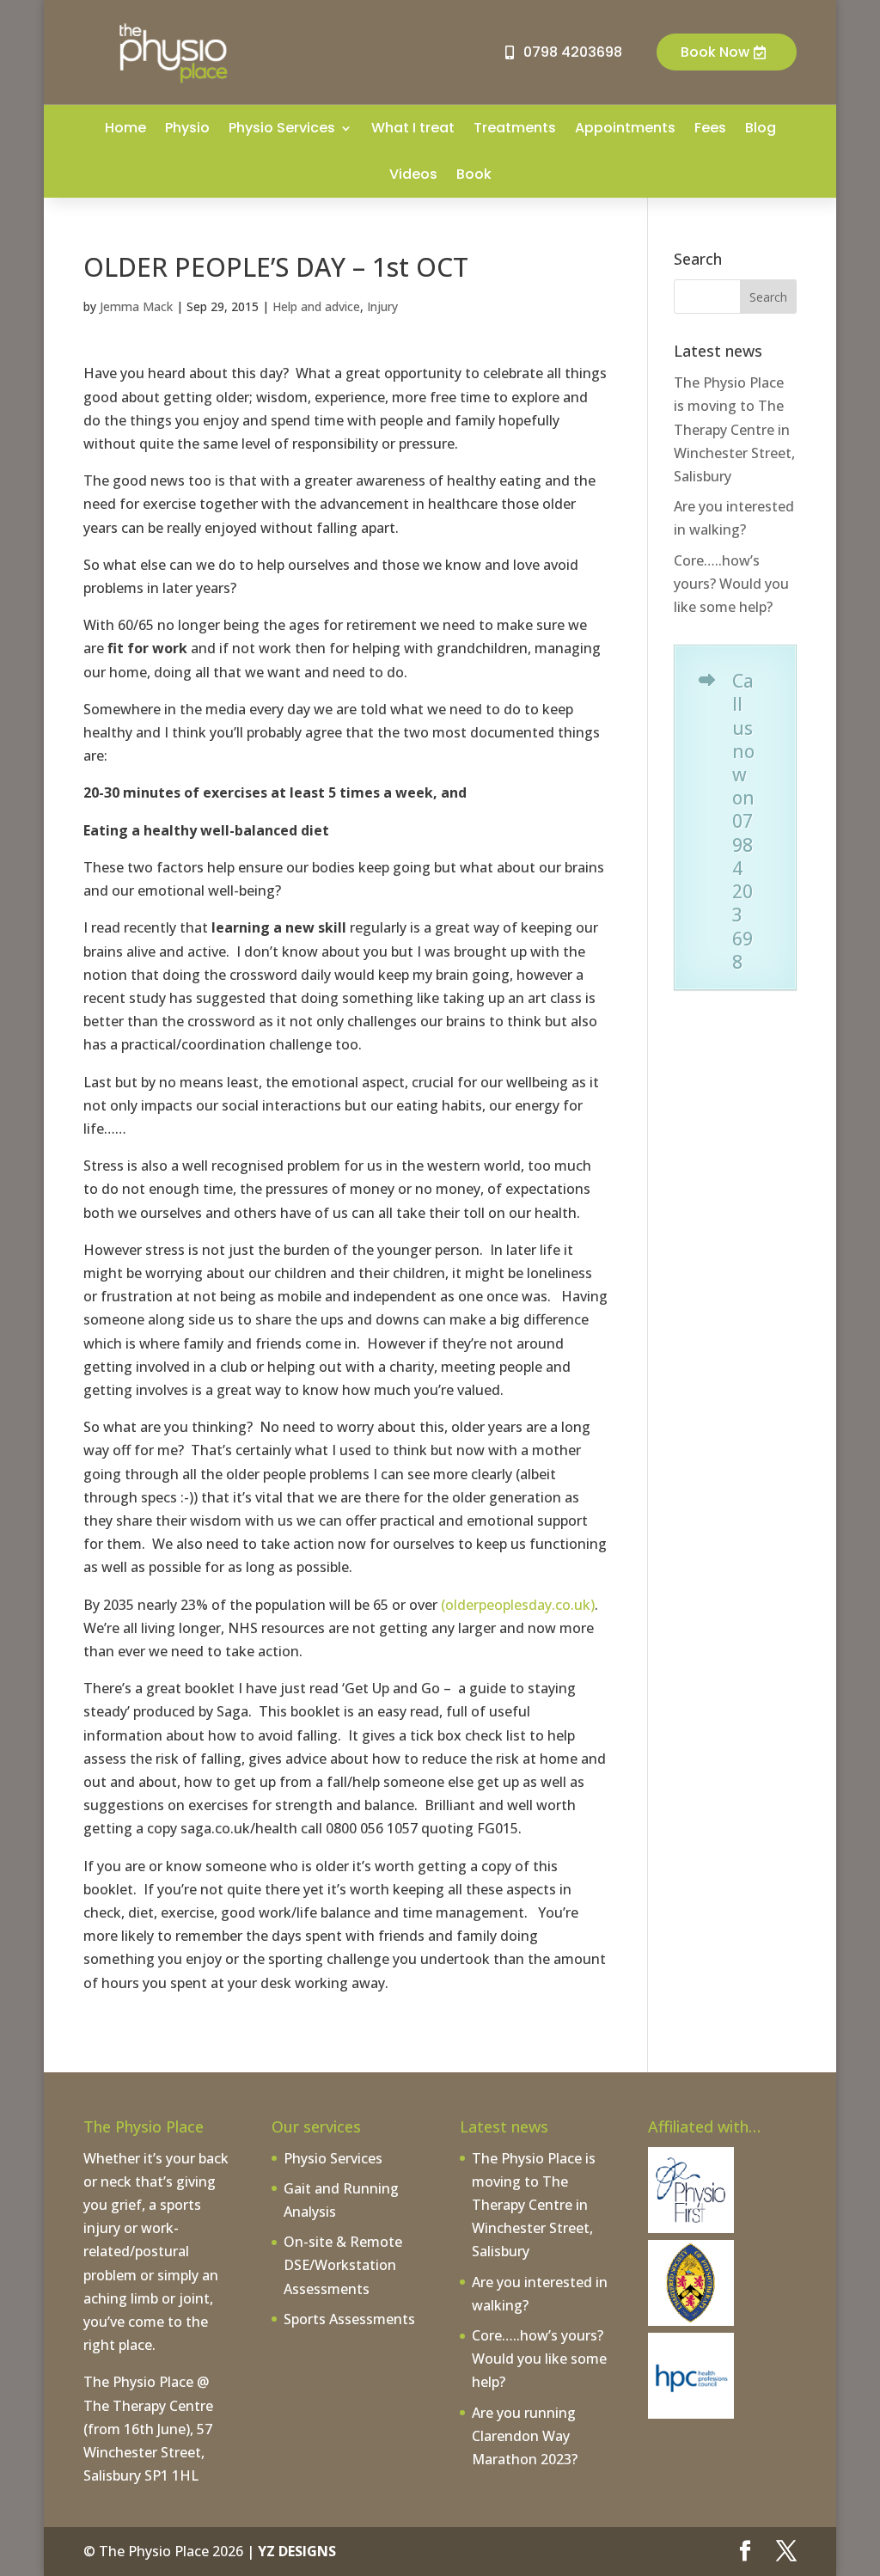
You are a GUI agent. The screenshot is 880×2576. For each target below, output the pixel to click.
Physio (187, 128)
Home (125, 128)
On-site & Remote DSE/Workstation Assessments (343, 2265)
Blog (761, 128)
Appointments (625, 128)
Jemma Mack (136, 306)
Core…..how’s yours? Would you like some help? (731, 584)
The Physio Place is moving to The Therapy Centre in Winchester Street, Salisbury (734, 429)
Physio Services (282, 128)
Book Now (715, 52)
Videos (413, 174)
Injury (382, 306)
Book (474, 174)
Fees (710, 128)
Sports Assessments (349, 2319)
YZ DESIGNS (297, 2551)
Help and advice (316, 306)
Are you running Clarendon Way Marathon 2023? (525, 2436)
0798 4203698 (573, 52)
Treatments (515, 128)
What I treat (413, 128)
